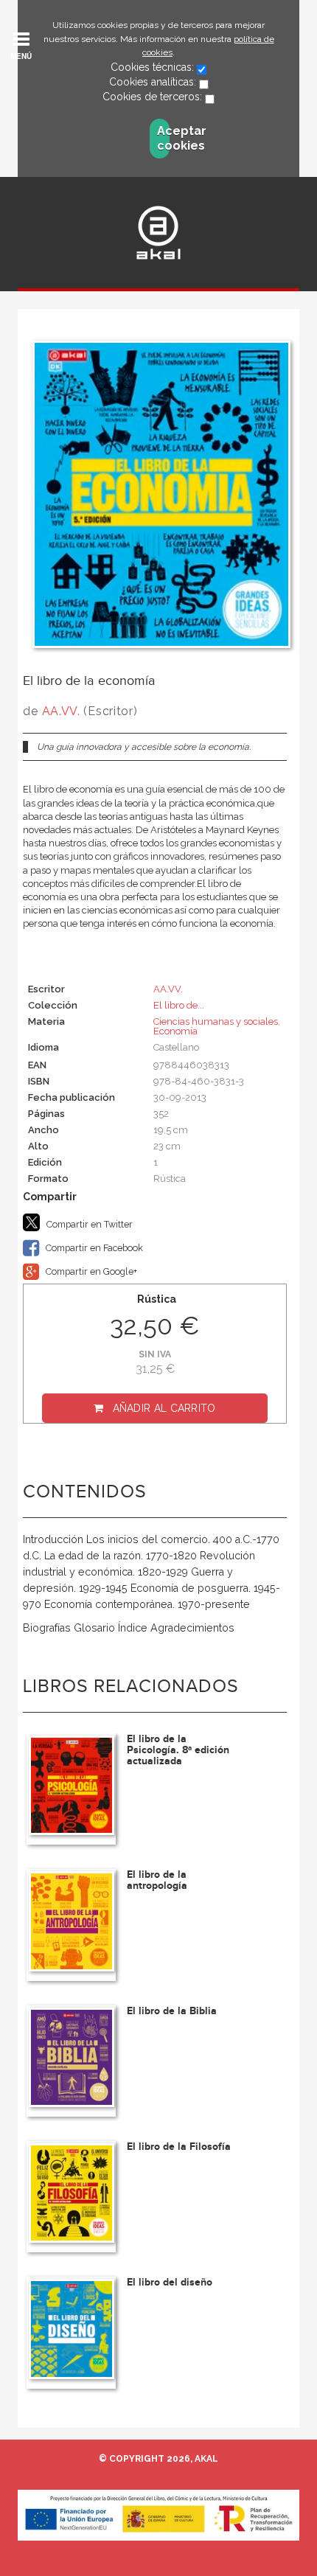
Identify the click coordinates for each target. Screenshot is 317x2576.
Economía (175, 1031)
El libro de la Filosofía (179, 2147)
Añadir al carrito (164, 1408)
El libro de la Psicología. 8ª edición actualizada (178, 1750)
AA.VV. (61, 711)
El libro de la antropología (157, 1880)
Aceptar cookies (163, 138)
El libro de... (179, 1005)
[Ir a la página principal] (158, 233)
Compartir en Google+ (90, 1271)
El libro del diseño (170, 2282)
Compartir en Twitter (88, 1224)
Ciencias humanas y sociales (216, 1021)
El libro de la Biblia (172, 2011)
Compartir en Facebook (93, 1248)
